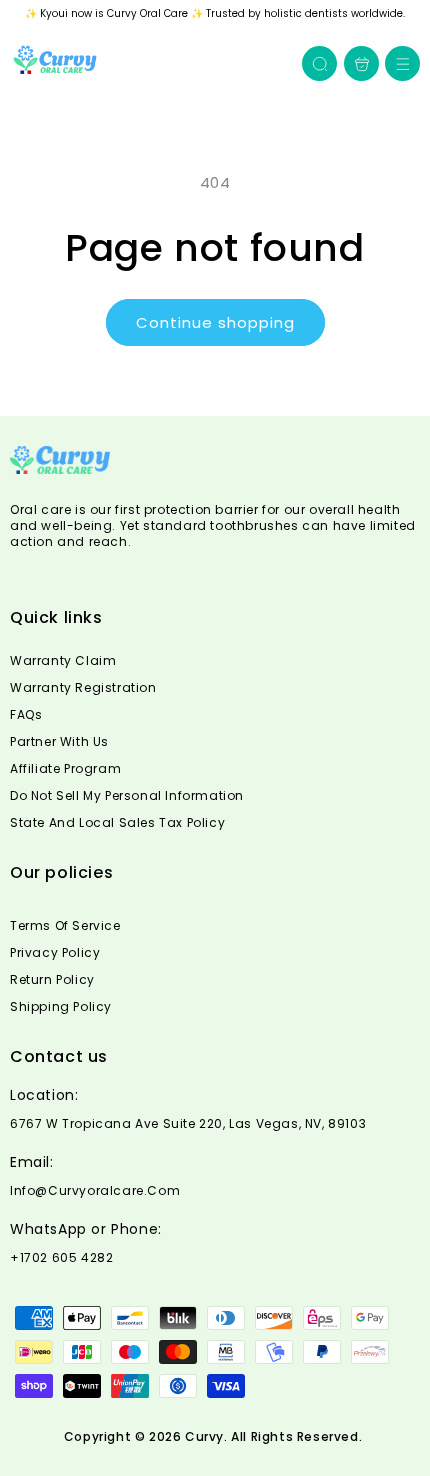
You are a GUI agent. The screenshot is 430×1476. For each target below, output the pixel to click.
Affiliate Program (65, 768)
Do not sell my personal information (127, 795)
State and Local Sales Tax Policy (117, 822)
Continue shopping (215, 322)
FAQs (26, 714)
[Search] (320, 64)
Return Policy (52, 979)
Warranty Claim (63, 660)
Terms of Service (65, 925)
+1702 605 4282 (61, 1258)
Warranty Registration (83, 687)
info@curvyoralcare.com (95, 1191)
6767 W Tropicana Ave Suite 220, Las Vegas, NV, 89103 (188, 1124)
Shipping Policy (61, 1006)
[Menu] (402, 63)
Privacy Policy (55, 952)
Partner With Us (59, 741)
